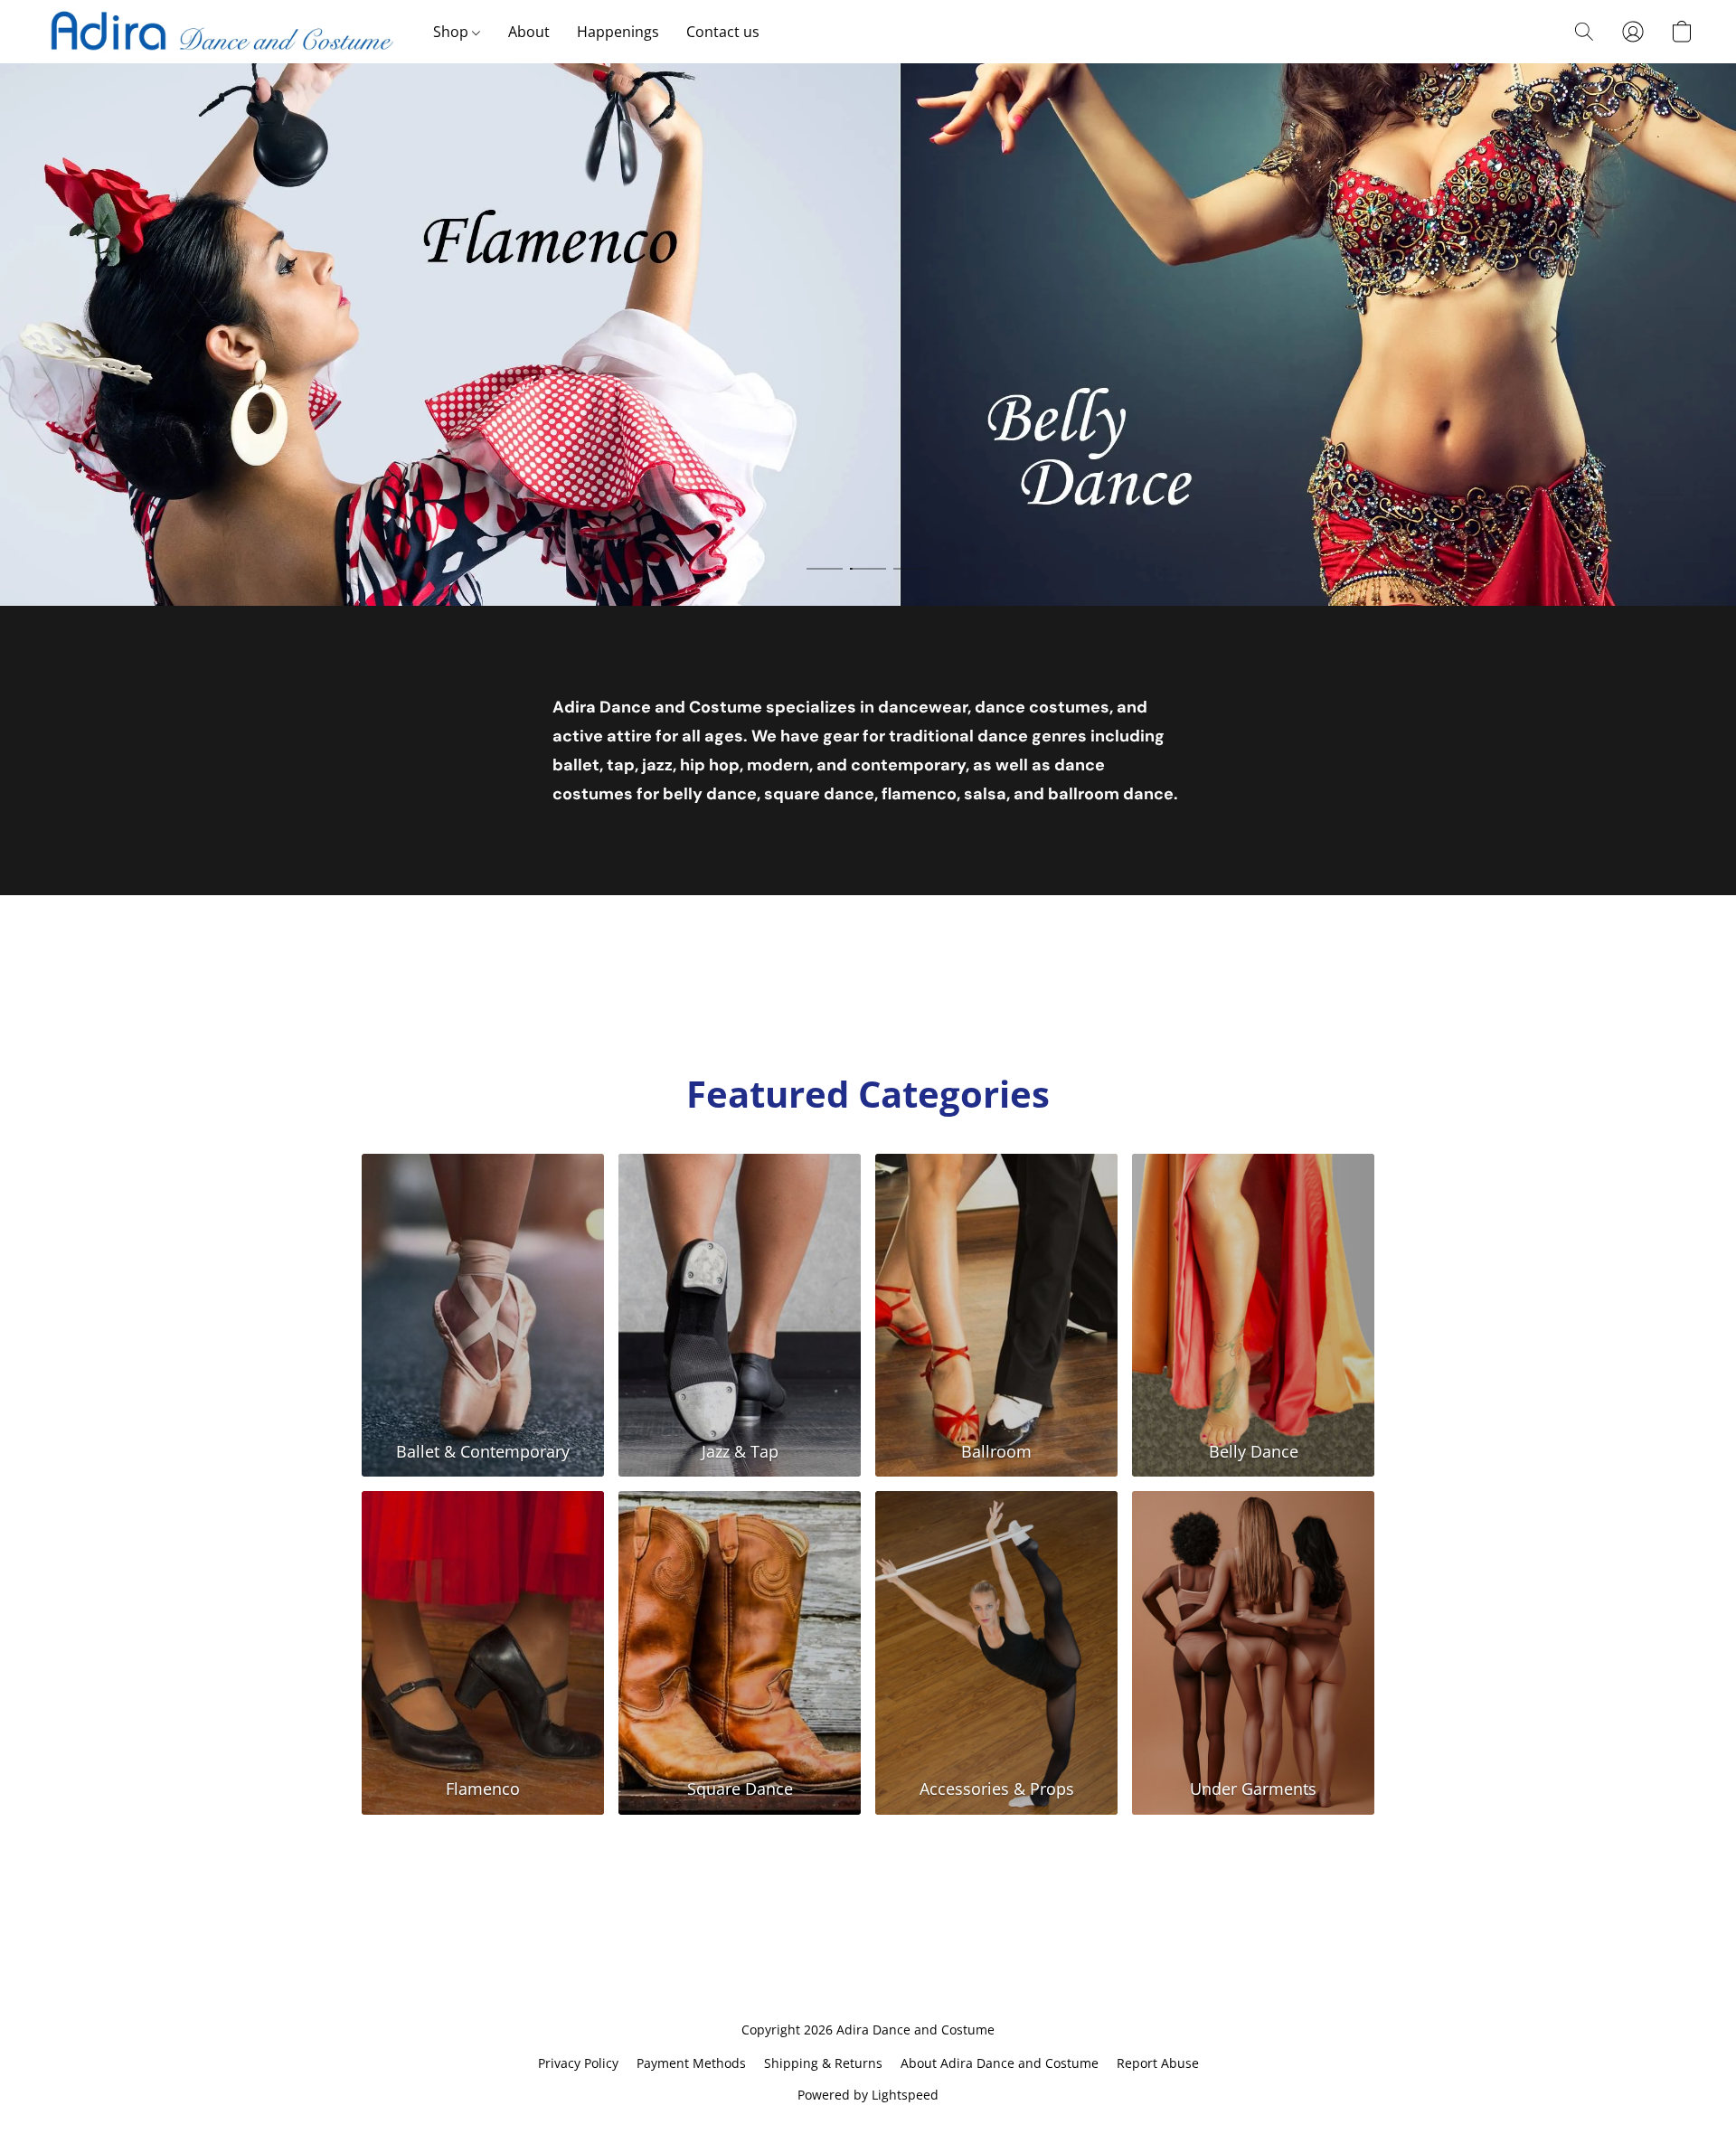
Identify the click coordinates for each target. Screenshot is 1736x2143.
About (529, 32)
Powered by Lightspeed (868, 2095)
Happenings (618, 32)
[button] (220, 32)
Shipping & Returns (823, 2063)
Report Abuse (1158, 2063)
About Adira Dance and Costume (1000, 2063)
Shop (453, 32)
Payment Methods (691, 2063)
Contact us (723, 32)
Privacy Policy (578, 2063)
